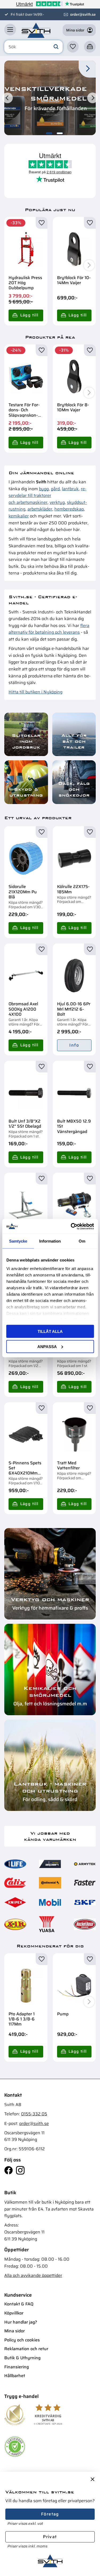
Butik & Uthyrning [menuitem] (22, 2358)
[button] (10, 30)
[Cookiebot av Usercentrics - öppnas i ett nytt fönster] (71, 1226)
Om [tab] (82, 1241)
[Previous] (7, 98)
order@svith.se (83, 14)
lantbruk (70, 489)
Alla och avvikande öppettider (33, 2275)
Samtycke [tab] (18, 1241)
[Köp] (26, 315)
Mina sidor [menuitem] (15, 2331)
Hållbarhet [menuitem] (15, 2376)
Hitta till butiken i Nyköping (35, 692)
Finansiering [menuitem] (17, 2367)
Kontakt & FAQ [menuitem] (19, 2304)
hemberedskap (69, 509)
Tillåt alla (50, 1331)
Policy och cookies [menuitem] (22, 2340)
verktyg (57, 502)
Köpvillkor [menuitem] (14, 2313)
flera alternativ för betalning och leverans (49, 629)
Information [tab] (50, 1241)
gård (55, 489)
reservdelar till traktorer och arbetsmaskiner (47, 496)
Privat (50, 2537)
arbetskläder (40, 509)
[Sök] (56, 47)
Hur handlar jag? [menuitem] (21, 2322)
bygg (44, 489)
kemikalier (19, 516)
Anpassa (47, 1346)
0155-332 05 (34, 2114)
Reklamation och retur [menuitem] (26, 2349)
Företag (50, 2514)
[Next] (93, 98)
